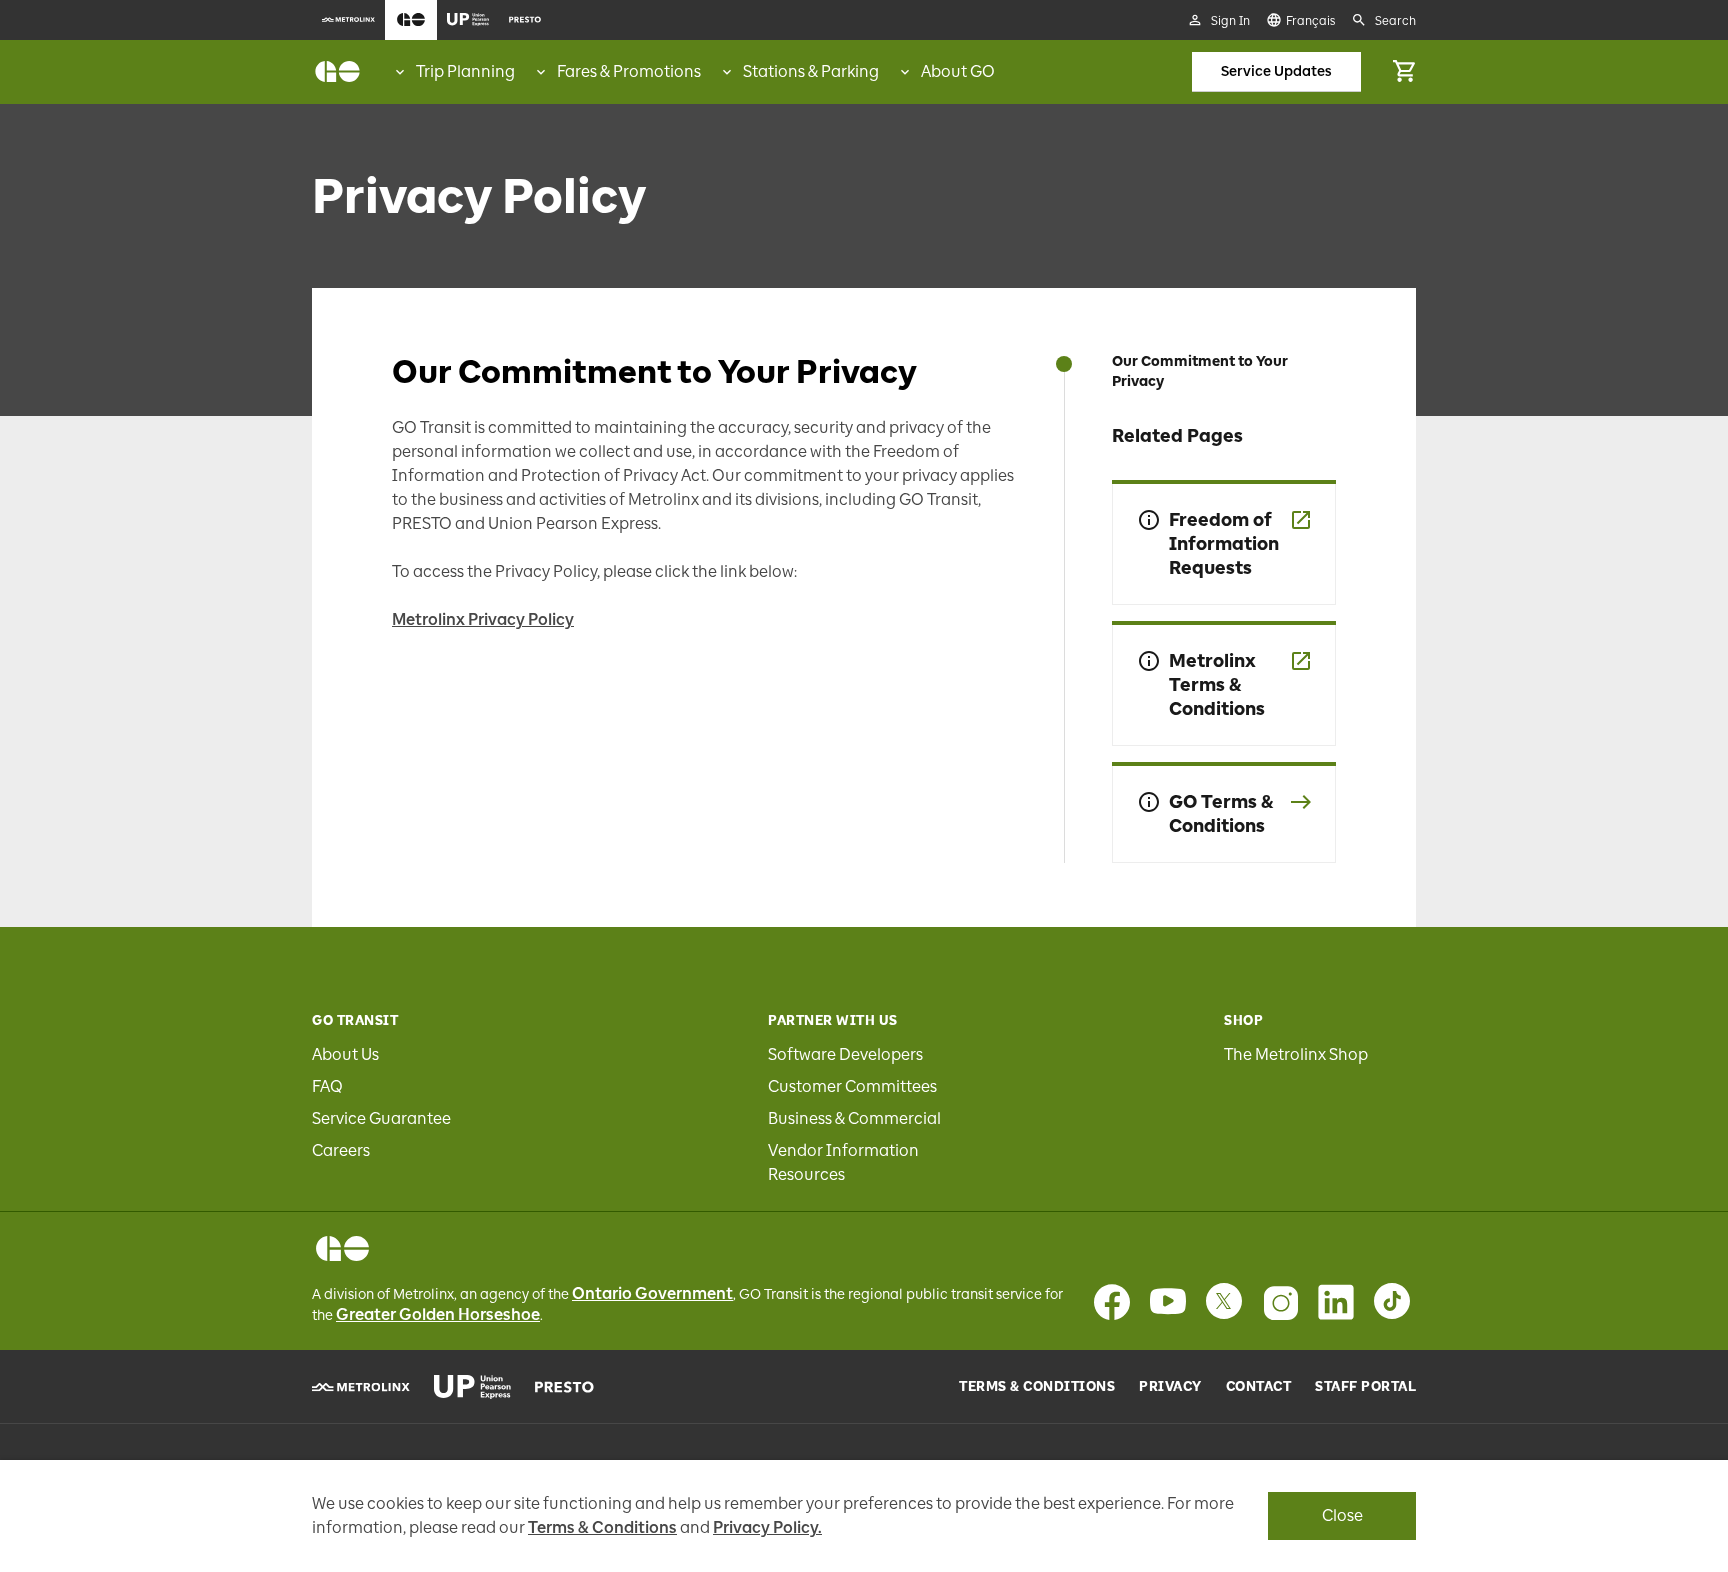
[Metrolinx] (361, 1387)
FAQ (327, 1086)
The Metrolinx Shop (1296, 1054)
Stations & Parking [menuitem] (811, 71)
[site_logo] (337, 72)
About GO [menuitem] (958, 71)
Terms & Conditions (1037, 1387)
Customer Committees (852, 1086)
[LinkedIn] (1336, 1302)
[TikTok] (1392, 1302)
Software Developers (845, 1054)
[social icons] (342, 1248)
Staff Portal (1365, 1387)
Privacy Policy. (767, 1527)
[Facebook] (1112, 1302)
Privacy (1170, 1387)
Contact (1259, 1387)
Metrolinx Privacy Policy (483, 619)
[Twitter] (1224, 1302)
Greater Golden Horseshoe (438, 1314)
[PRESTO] (564, 1387)
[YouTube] (1168, 1302)
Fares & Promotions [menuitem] (629, 71)
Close (1342, 1515)
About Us (345, 1054)
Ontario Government (652, 1293)
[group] (453, 72)
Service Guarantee (381, 1118)
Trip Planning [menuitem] (465, 71)
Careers (341, 1150)
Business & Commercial (854, 1118)
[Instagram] (1280, 1302)
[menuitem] (348, 20)
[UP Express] (472, 1387)
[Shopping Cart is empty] (1404, 72)
